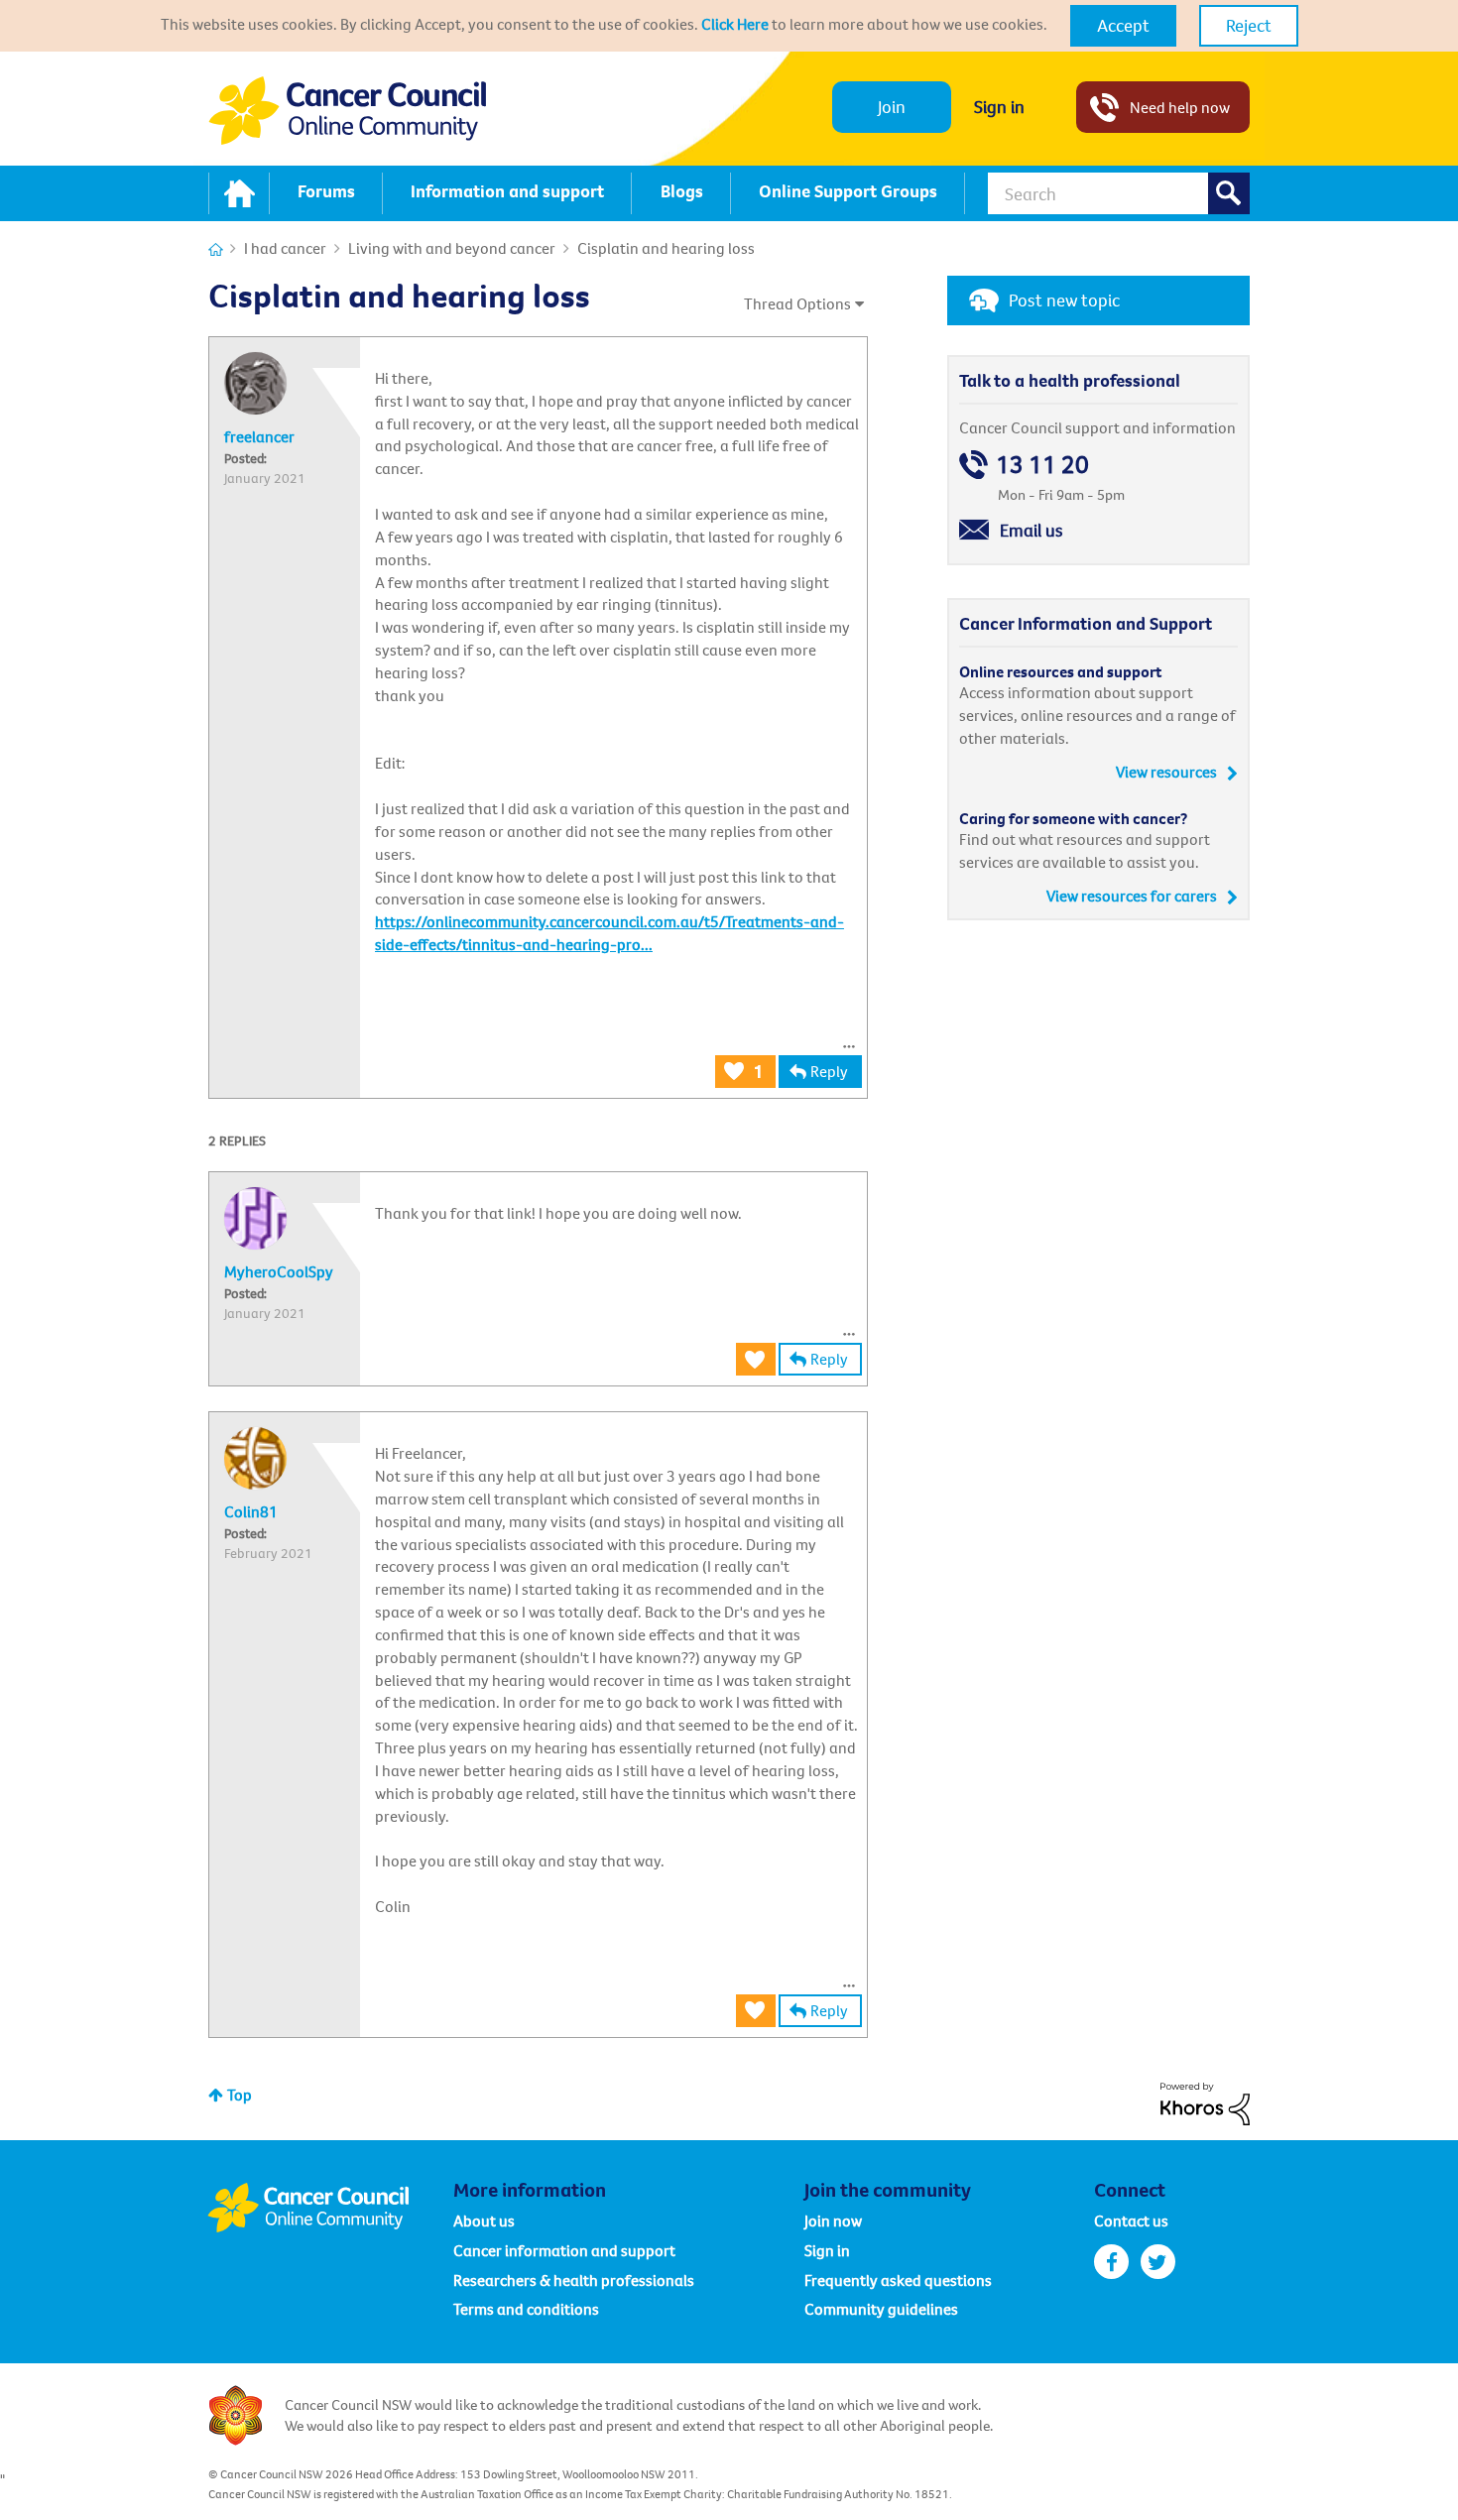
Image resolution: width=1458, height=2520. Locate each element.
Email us (1032, 530)
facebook (1111, 2262)
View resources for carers (1132, 896)
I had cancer (285, 248)
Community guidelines (881, 2309)
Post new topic (1064, 300)
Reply (829, 1071)
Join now (833, 2220)
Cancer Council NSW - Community (347, 111)
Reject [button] (1249, 25)
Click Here (735, 24)
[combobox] (1119, 193)
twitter (1158, 2262)
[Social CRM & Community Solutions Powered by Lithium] (1205, 2101)
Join (892, 107)
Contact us (1131, 2220)
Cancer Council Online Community (330, 2208)
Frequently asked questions (898, 2280)
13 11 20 (1042, 465)
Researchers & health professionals (574, 2280)
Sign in (999, 107)
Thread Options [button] (797, 303)
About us (484, 2220)
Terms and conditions (526, 2309)
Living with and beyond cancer (452, 248)
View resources (1166, 772)
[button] (1123, 26)
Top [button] (240, 2095)
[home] (239, 193)
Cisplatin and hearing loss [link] (666, 248)
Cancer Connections (216, 249)
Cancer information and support (564, 2250)
